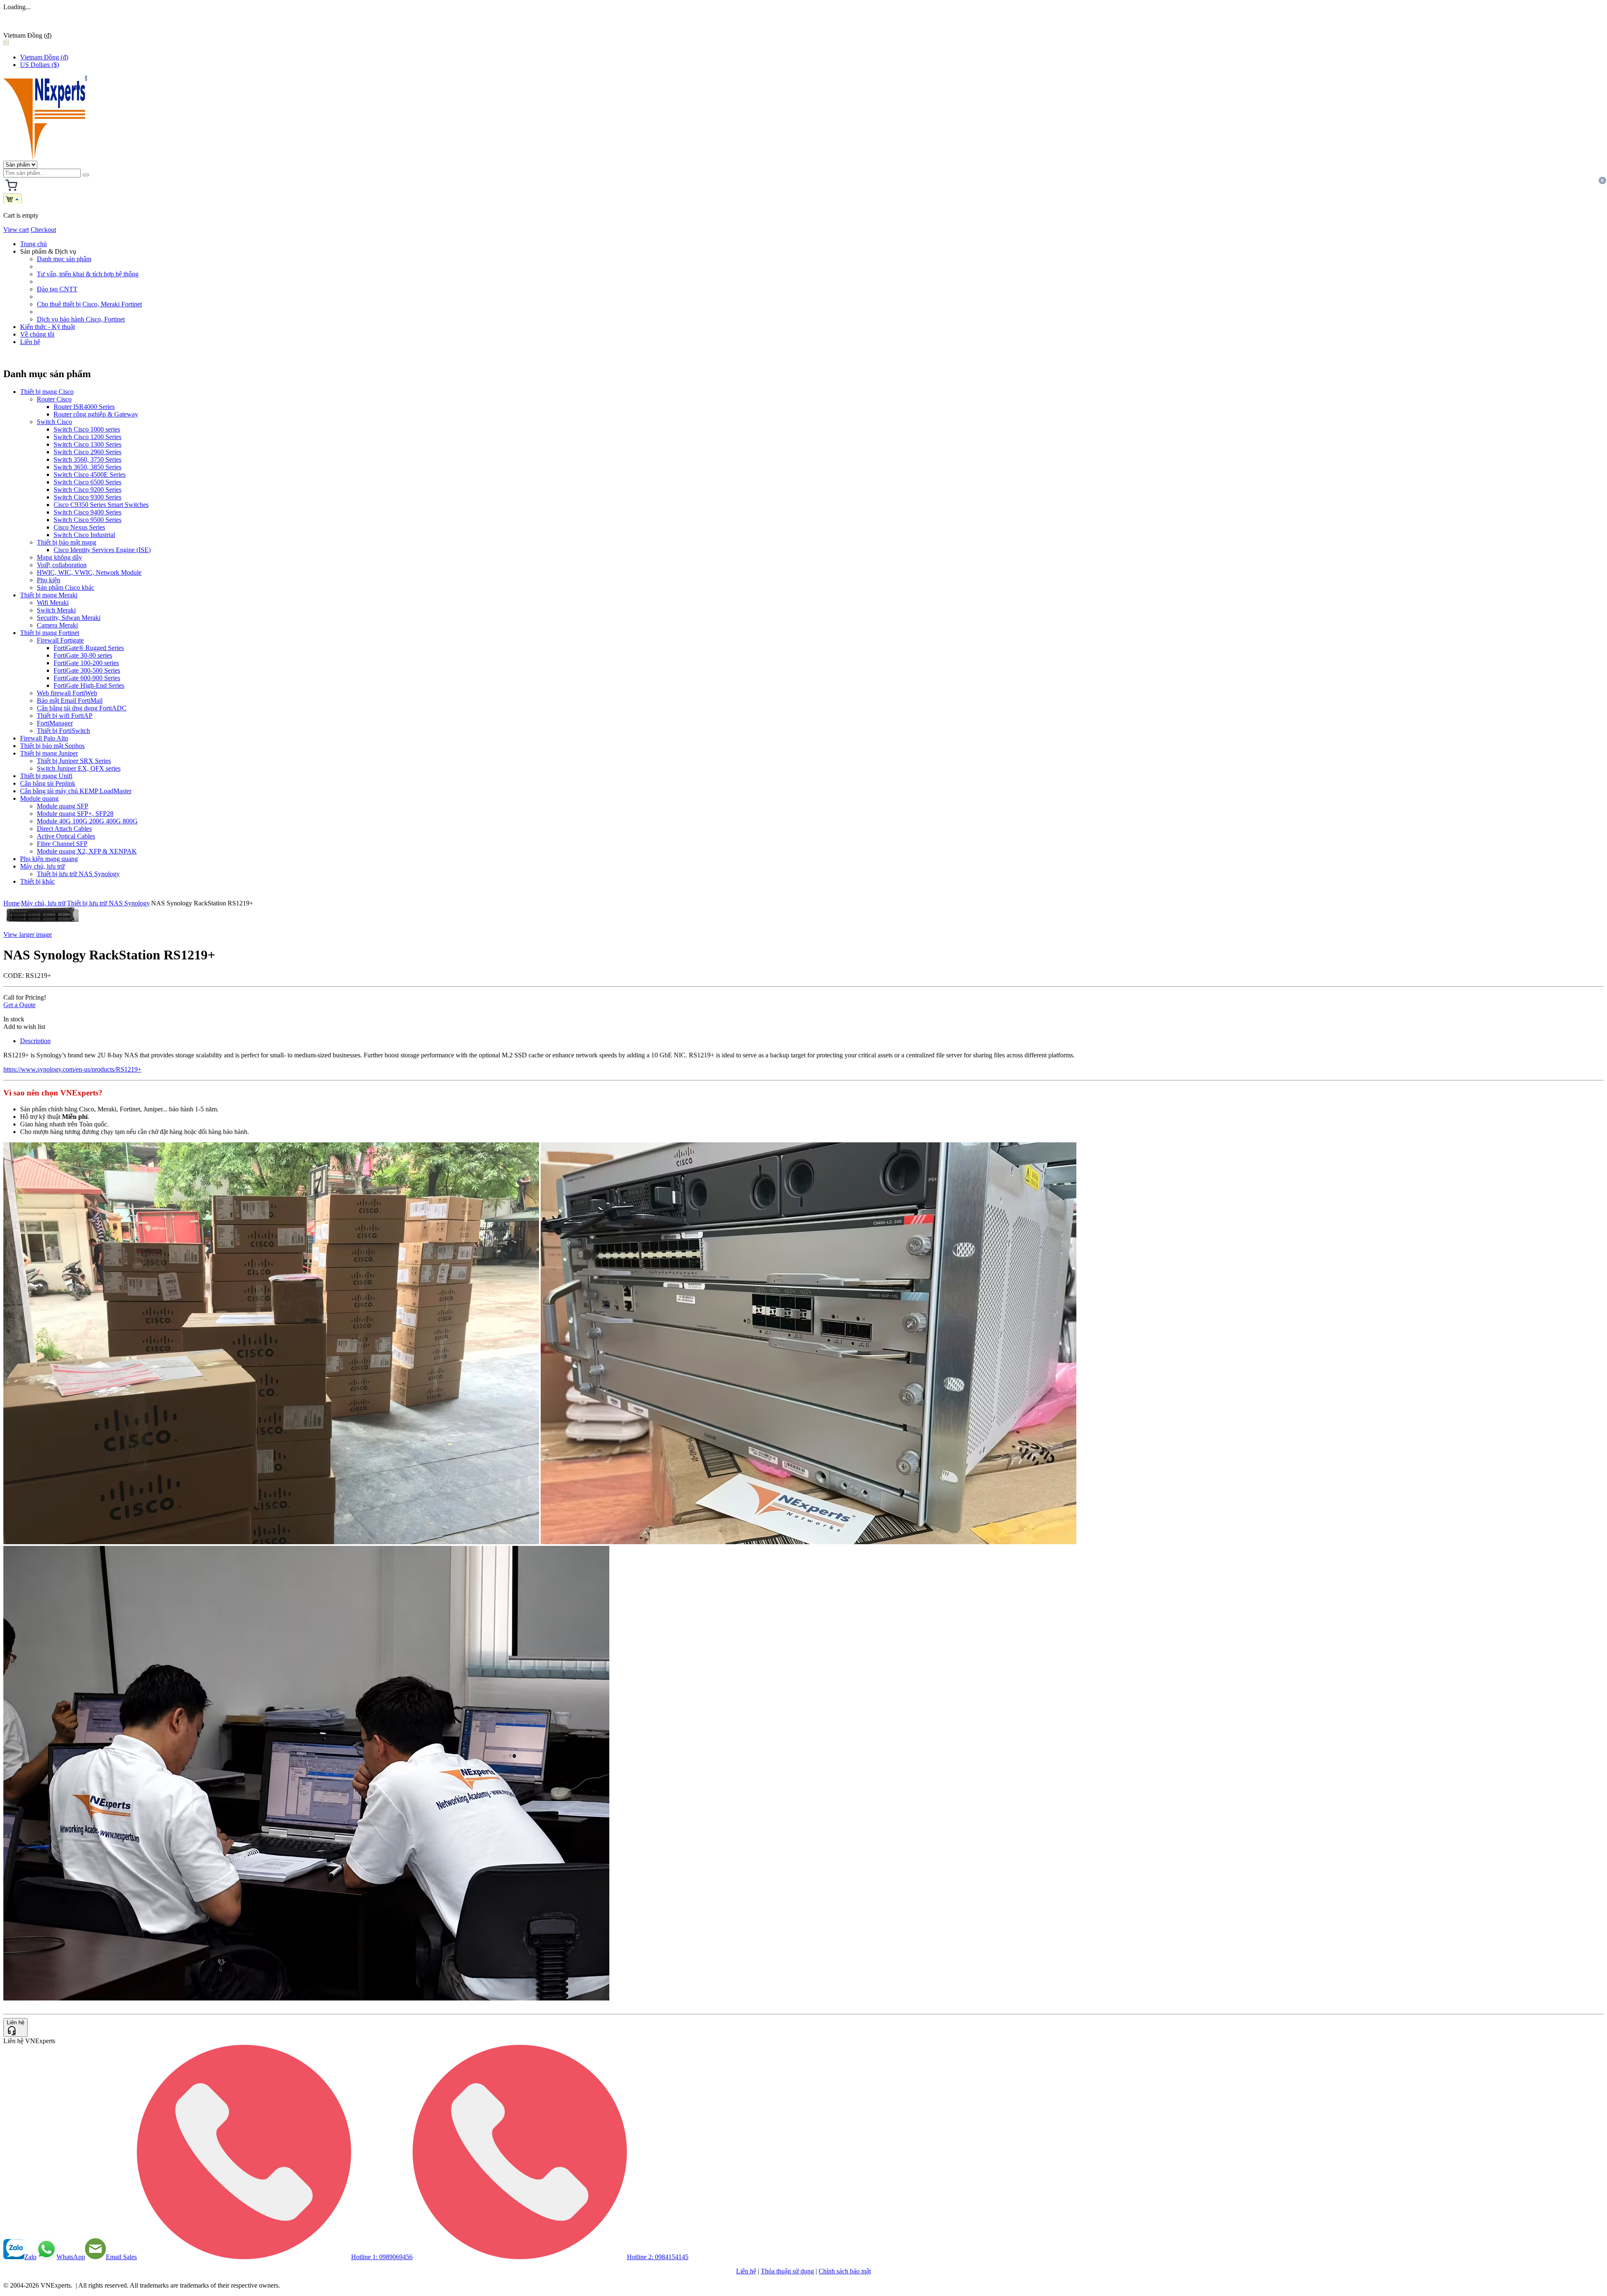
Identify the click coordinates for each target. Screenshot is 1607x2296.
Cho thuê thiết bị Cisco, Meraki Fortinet (89, 304)
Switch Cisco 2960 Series (87, 452)
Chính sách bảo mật (845, 2271)
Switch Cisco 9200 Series (87, 490)
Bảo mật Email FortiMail (70, 701)
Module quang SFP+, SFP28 (75, 814)
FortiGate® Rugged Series (89, 648)
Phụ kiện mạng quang (49, 859)
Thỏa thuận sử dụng (787, 2271)
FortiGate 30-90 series (83, 655)
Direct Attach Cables (64, 829)
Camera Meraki (57, 625)
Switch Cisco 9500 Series (87, 520)
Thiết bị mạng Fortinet (50, 633)
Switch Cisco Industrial (84, 535)
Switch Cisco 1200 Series (87, 437)
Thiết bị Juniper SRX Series (74, 761)
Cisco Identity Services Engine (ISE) (102, 550)
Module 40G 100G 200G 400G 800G (87, 821)
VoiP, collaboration (62, 565)
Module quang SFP (63, 806)
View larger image (28, 935)
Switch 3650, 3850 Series (87, 467)
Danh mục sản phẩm (64, 259)
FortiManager (55, 723)
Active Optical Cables (66, 836)
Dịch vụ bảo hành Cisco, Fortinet (81, 319)
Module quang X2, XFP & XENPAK (87, 851)
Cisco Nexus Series (79, 527)
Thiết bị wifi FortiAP (65, 716)
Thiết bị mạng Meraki (49, 595)
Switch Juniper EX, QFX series (79, 768)
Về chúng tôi (37, 334)
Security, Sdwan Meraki (69, 618)
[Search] (86, 175)
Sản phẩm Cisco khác (65, 587)
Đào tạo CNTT (57, 289)
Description (35, 1041)
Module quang (39, 798)
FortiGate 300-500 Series (87, 670)
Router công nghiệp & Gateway (96, 414)
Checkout (43, 230)
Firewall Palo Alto (44, 738)
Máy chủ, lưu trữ (42, 866)
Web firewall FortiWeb (67, 693)
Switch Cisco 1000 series (87, 429)
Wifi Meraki (53, 603)
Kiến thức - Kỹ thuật (47, 327)
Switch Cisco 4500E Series (90, 474)
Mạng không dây (59, 557)
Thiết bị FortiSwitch (63, 731)
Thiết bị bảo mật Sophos (52, 746)
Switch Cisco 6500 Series (87, 482)
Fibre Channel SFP (62, 844)
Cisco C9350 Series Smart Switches (101, 505)
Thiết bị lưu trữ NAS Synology (78, 874)
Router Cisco (54, 399)
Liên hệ (30, 342)
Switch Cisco (54, 422)
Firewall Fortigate (60, 640)
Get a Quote (19, 1005)
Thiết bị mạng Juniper (49, 753)
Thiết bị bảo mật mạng (67, 542)
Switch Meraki (56, 610)
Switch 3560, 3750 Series (87, 459)
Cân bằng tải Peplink (48, 783)
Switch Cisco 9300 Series (87, 497)
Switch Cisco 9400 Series (87, 512)
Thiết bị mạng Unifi (46, 776)
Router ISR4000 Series (84, 407)
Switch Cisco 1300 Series (87, 444)
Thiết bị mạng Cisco (47, 392)
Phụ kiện (49, 580)
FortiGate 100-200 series (86, 663)
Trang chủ (33, 244)
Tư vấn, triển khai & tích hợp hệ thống (88, 274)
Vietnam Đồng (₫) (44, 57)
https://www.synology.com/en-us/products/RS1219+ (72, 1069)
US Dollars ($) (40, 65)
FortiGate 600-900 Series (87, 678)
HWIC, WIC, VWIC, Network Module (89, 572)
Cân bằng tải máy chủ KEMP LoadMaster (76, 791)
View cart (16, 230)
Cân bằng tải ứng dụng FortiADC (82, 708)
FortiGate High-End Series (89, 685)
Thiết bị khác (37, 881)
